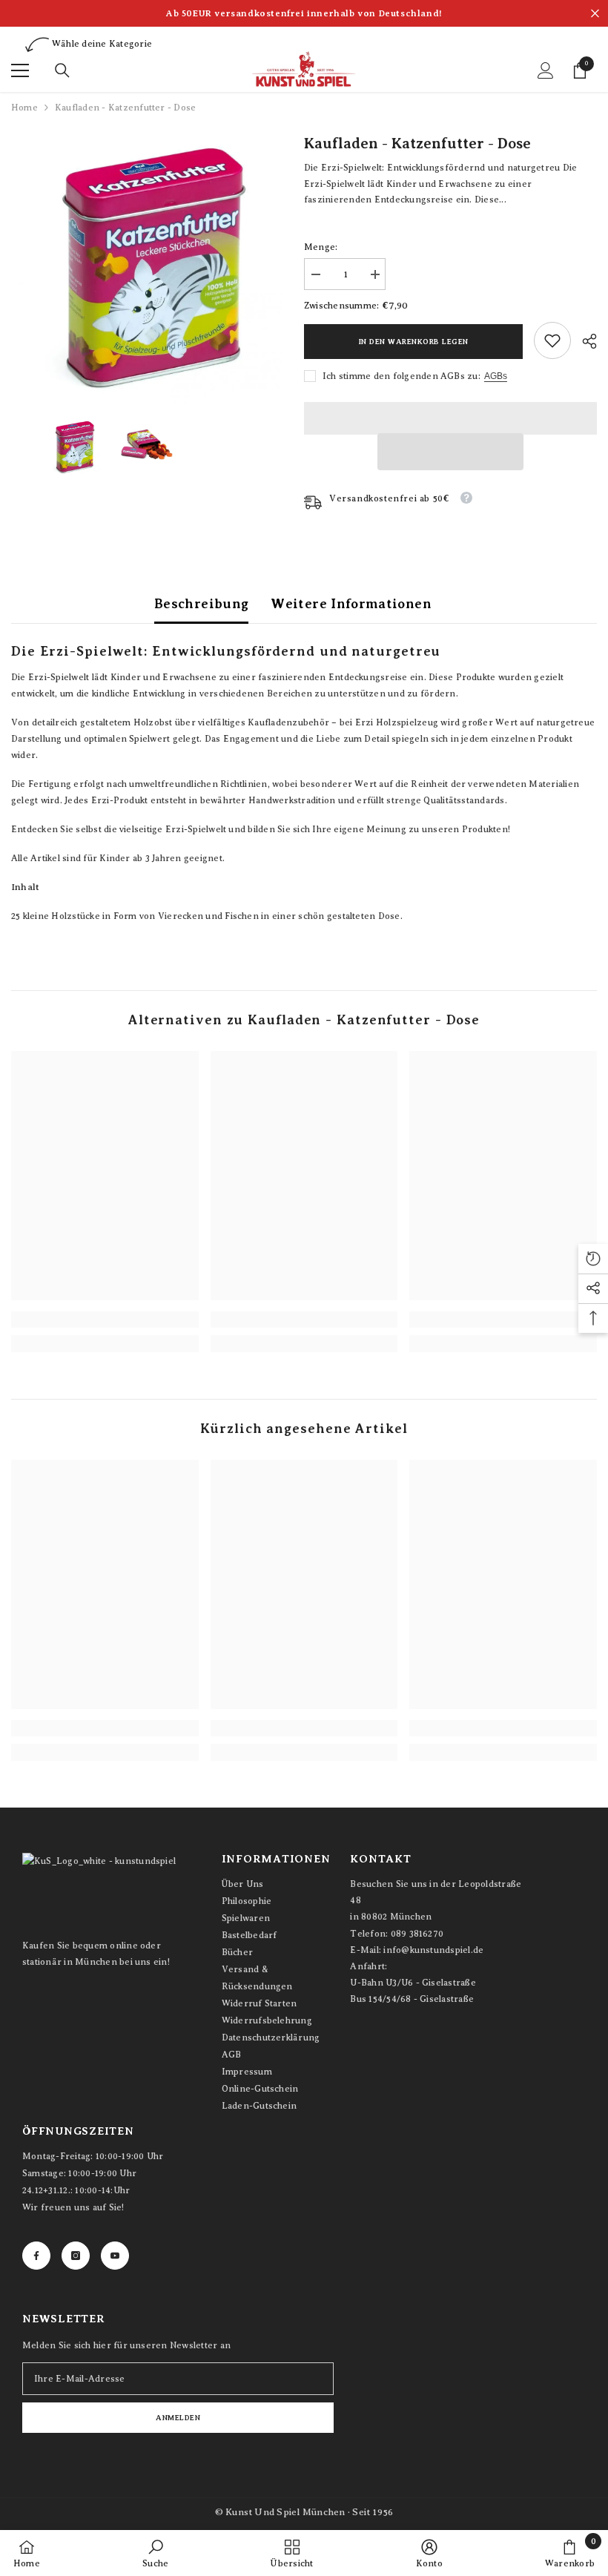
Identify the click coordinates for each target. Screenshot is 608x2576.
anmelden (178, 2418)
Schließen (595, 14)
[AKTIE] (584, 341)
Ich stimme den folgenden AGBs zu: (402, 376)
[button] (451, 452)
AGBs (496, 376)
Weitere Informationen (351, 604)
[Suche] (62, 70)
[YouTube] (115, 2256)
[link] (552, 340)
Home (24, 108)
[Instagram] (76, 2256)
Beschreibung (201, 604)
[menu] (20, 70)
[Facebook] (36, 2256)
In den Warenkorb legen (414, 342)
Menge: (321, 247)
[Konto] (546, 70)
